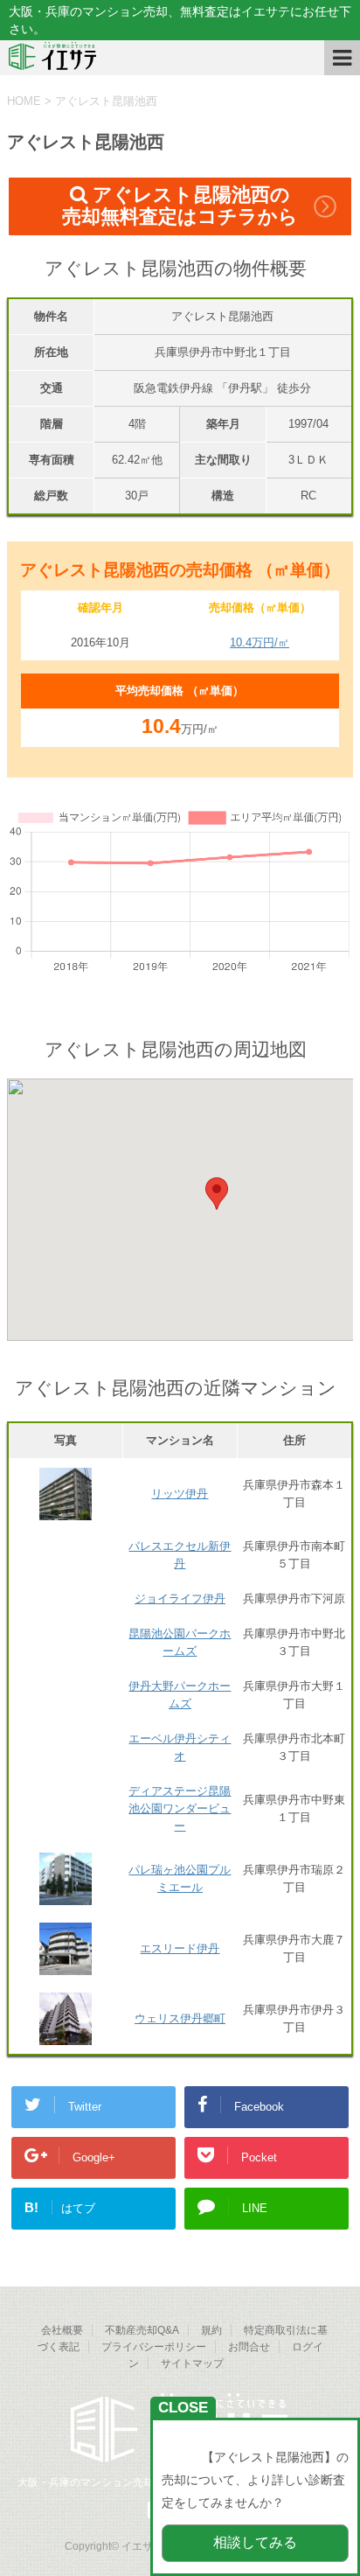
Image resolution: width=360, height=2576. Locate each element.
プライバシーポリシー (154, 2347)
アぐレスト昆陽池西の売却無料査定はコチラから (180, 206)
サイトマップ (192, 2363)
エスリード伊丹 (180, 1948)
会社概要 (62, 2330)
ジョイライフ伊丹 (180, 1599)
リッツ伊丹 (180, 1494)
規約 (211, 2330)
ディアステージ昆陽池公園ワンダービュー (180, 1808)
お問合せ (249, 2347)
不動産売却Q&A (142, 2330)
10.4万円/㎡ (260, 642)
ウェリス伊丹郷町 (180, 2018)
